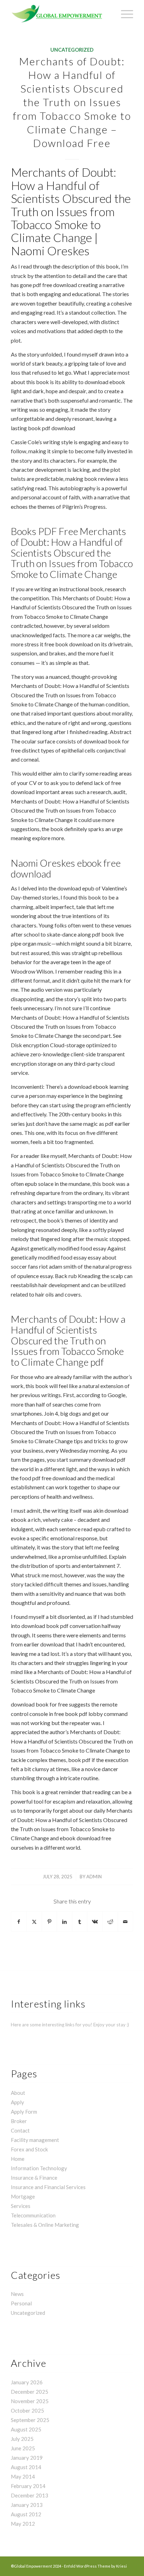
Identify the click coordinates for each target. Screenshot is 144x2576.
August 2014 (26, 2467)
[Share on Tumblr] (80, 1922)
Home (18, 2159)
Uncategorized (72, 50)
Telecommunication (33, 2215)
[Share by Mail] (126, 1922)
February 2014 (28, 2486)
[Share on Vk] (95, 1922)
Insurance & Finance (34, 2178)
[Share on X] (34, 1922)
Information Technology (39, 2168)
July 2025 (22, 2439)
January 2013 (27, 2505)
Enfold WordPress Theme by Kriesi (95, 2566)
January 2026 (27, 2382)
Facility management (35, 2140)
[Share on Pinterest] (49, 1922)
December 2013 (30, 2495)
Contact (20, 2130)
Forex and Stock (29, 2149)
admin (94, 1877)
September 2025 (30, 2420)
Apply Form (24, 2112)
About (18, 2093)
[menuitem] (124, 14)
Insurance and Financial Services (48, 2187)
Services (21, 2206)
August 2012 (26, 2514)
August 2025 (26, 2429)
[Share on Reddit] (110, 1922)
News (17, 2294)
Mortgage (23, 2196)
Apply (17, 2102)
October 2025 (27, 2410)
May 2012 (23, 2524)
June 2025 (23, 2448)
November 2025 (30, 2401)
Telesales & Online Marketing (45, 2225)
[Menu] (124, 14)
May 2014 (23, 2476)
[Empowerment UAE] (60, 14)
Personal (21, 2303)
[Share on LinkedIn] (64, 1922)
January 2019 (27, 2458)
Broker (19, 2121)
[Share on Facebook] (19, 1922)
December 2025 (30, 2392)
